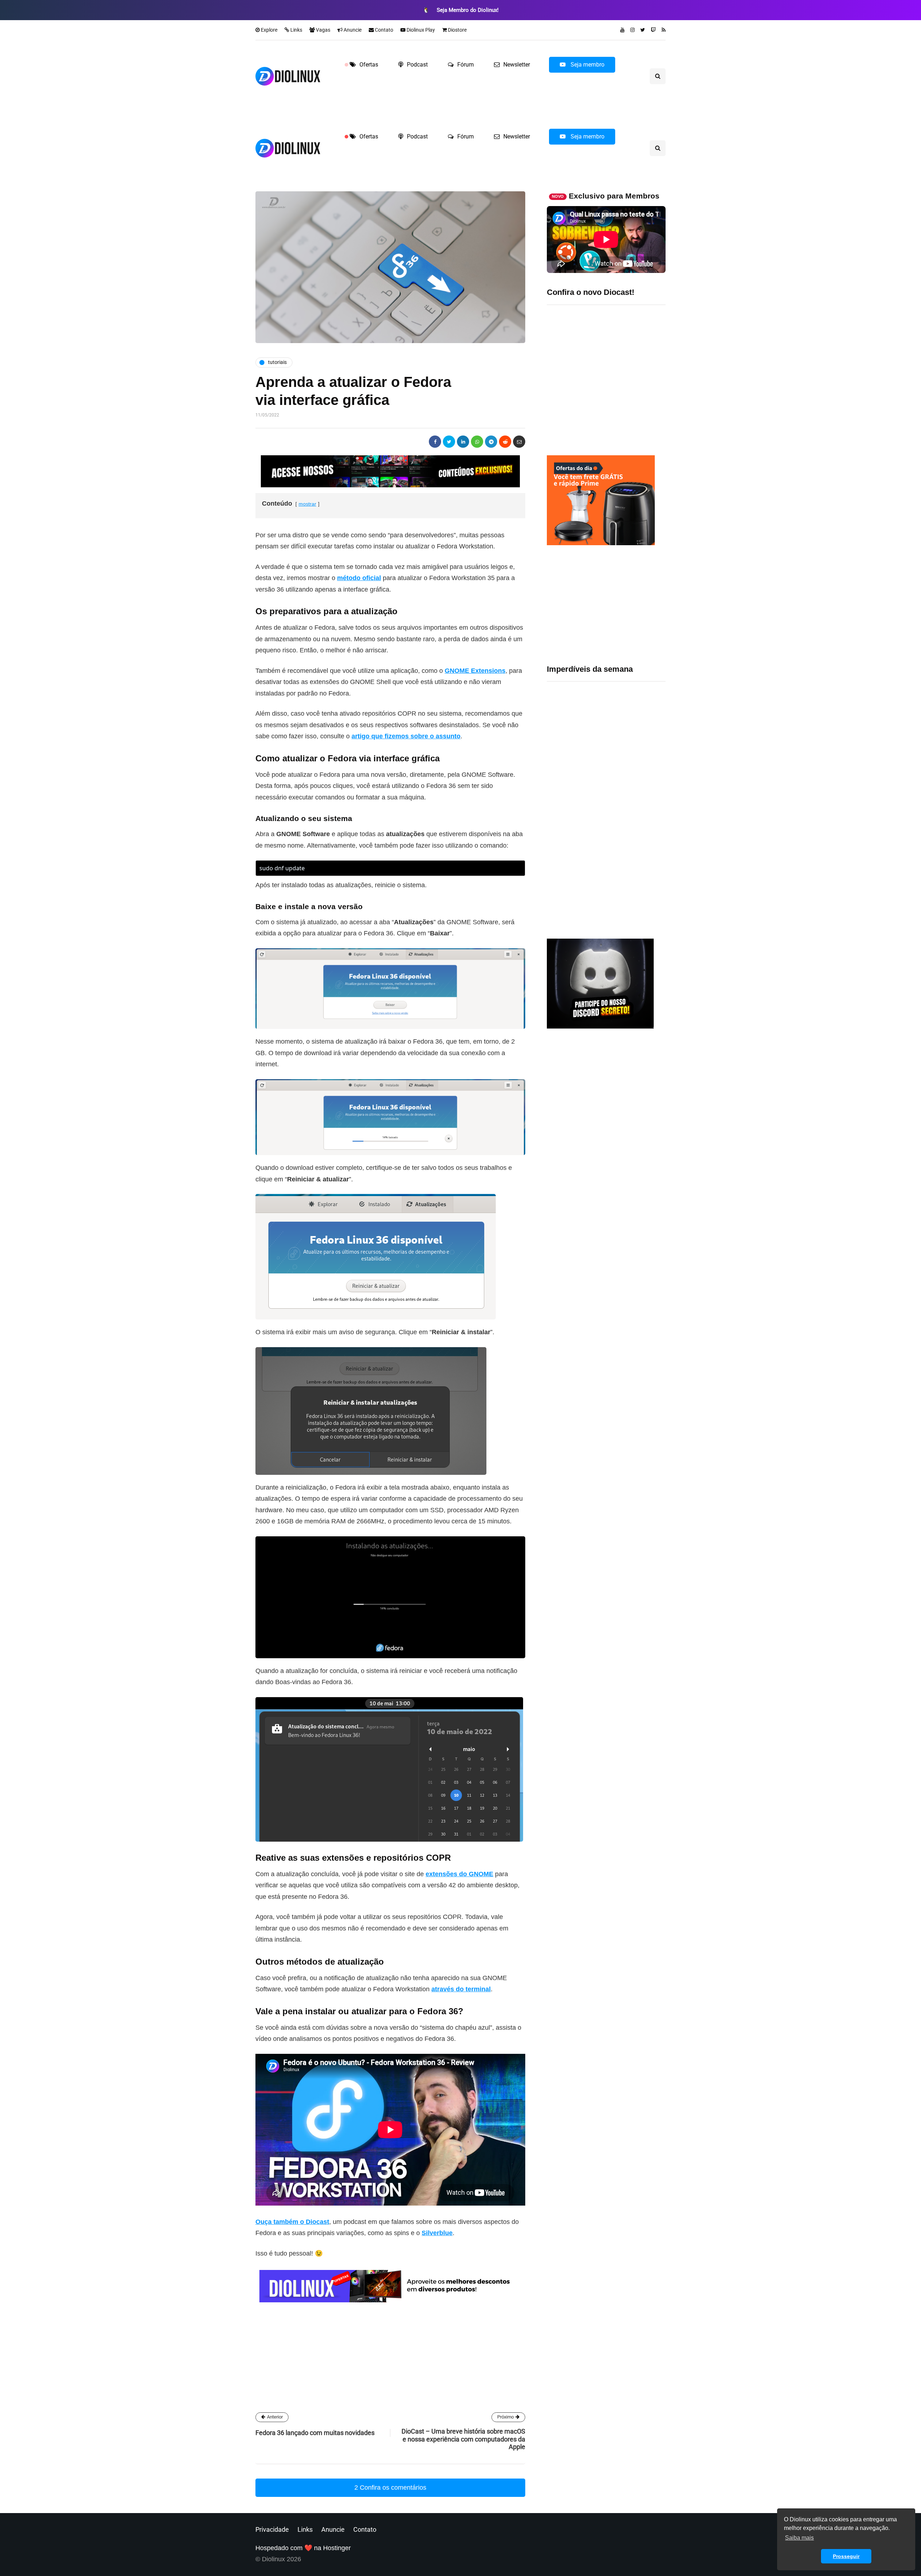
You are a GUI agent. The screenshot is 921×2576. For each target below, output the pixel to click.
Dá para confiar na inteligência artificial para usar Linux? (631, 812)
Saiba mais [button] (799, 2538)
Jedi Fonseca (327, 2286)
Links (296, 30)
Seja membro (587, 65)
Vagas (323, 30)
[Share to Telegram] (491, 442)
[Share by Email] (519, 442)
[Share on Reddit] (505, 442)
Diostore (457, 30)
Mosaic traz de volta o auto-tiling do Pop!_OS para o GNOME (628, 768)
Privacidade (272, 2529)
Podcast (417, 65)
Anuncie (352, 30)
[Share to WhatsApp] (477, 442)
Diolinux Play (420, 30)
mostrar (307, 504)
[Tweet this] (449, 442)
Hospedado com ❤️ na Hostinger (303, 2548)
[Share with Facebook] (435, 442)
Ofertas (369, 65)
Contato (384, 30)
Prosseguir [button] (846, 2556)
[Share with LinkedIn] (463, 442)
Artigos (318, 2339)
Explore (269, 30)
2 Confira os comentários (390, 2488)
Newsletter (517, 65)
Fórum (466, 65)
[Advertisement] (606, 605)
